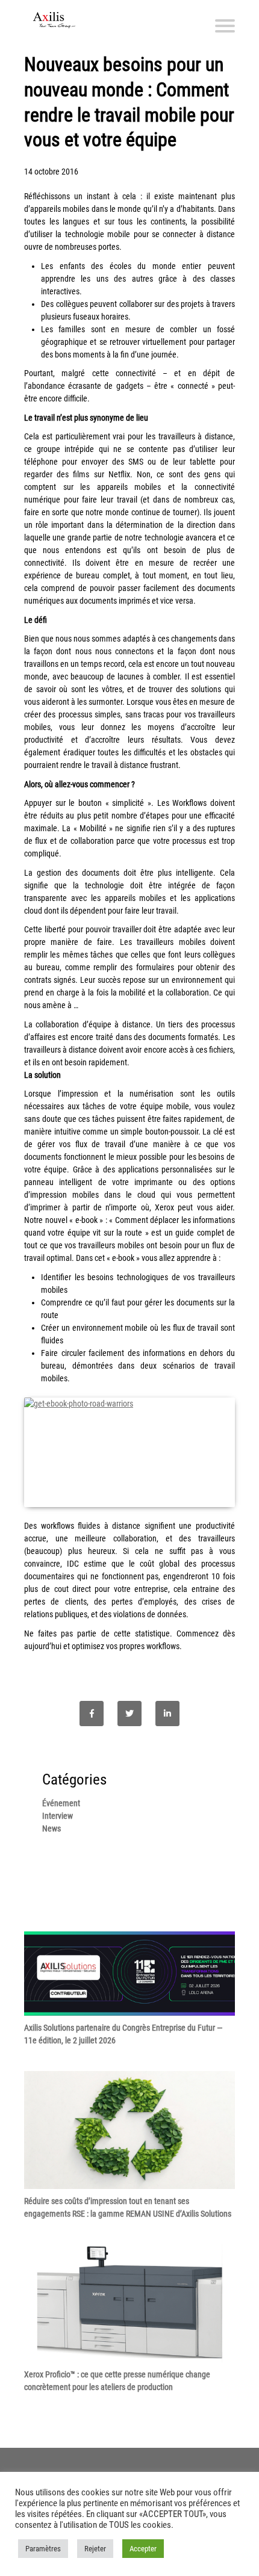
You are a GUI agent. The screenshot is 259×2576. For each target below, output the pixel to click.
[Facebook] (92, 1714)
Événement (61, 1803)
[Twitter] (129, 1714)
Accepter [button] (143, 2549)
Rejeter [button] (95, 2549)
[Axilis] (54, 20)
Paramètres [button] (43, 2549)
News (51, 1828)
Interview (58, 1816)
